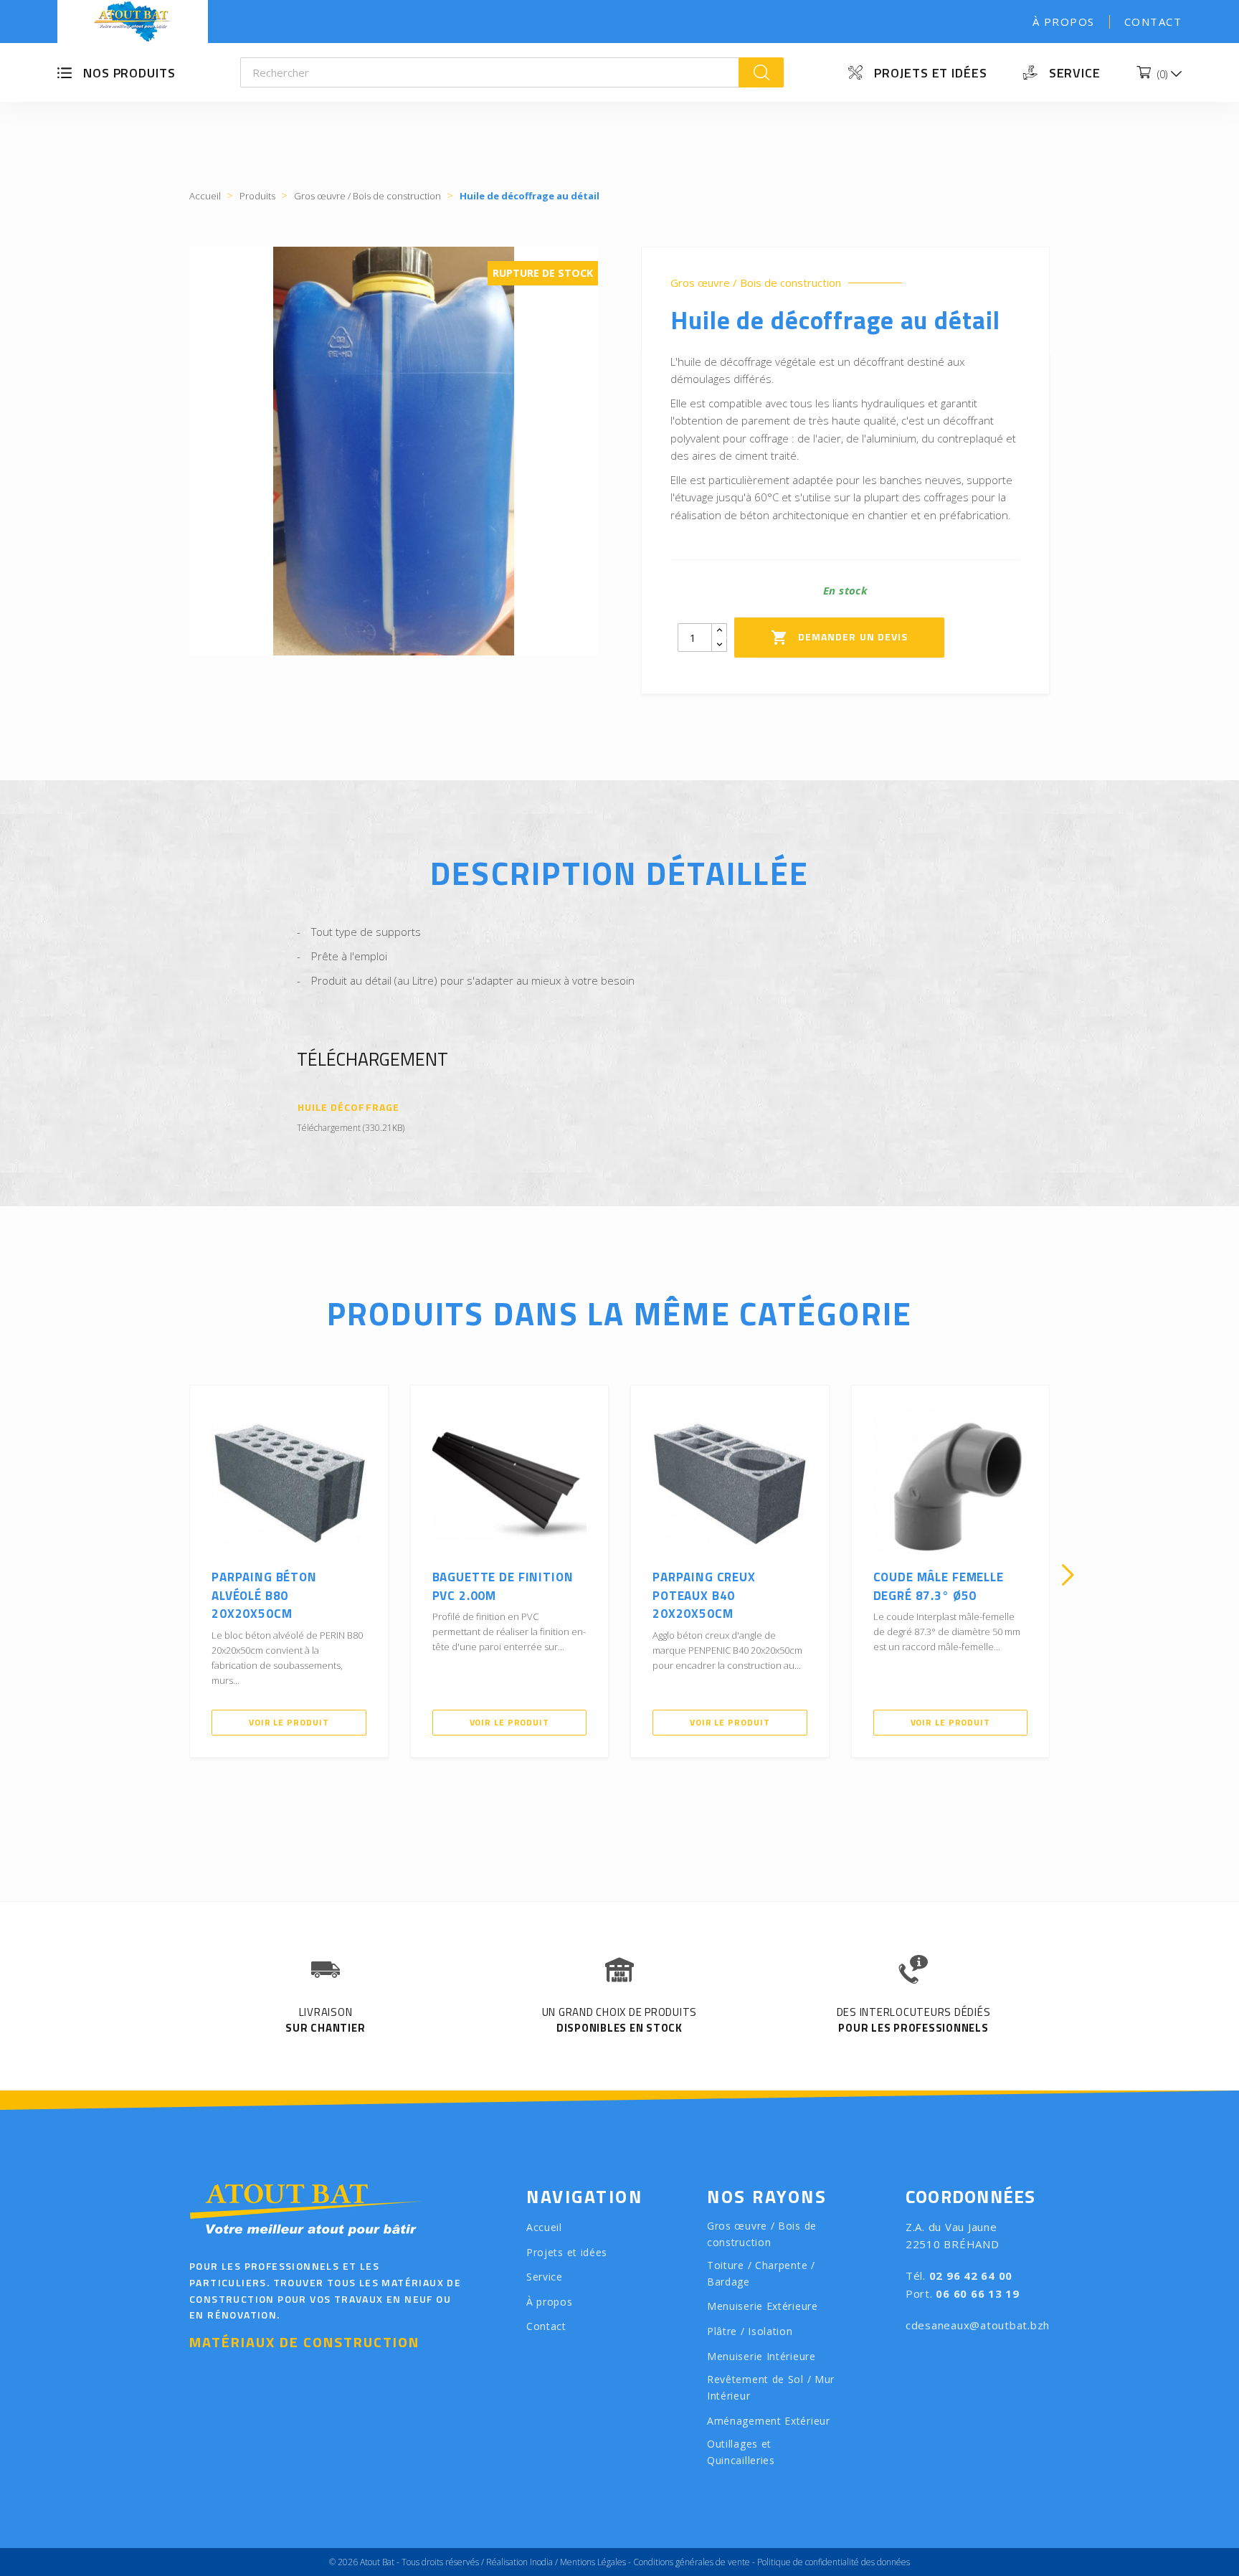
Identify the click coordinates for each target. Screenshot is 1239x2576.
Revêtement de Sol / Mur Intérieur (771, 2387)
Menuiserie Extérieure (763, 2306)
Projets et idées (930, 73)
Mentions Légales (593, 2562)
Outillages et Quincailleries (741, 2452)
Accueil (544, 2227)
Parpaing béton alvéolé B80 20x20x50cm (264, 1595)
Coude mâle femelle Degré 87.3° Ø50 (939, 1586)
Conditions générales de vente (692, 2562)
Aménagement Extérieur (769, 2421)
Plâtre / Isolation (750, 2331)
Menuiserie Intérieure (761, 2356)
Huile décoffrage (348, 1108)
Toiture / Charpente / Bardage (761, 2273)
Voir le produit (289, 1722)
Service (1075, 73)
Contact (1153, 22)
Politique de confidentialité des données (834, 2562)
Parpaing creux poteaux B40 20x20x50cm (704, 1595)
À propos (1064, 22)
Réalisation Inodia (519, 2562)
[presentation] (171, 1575)
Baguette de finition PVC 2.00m (503, 1586)
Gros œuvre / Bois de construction (756, 283)
